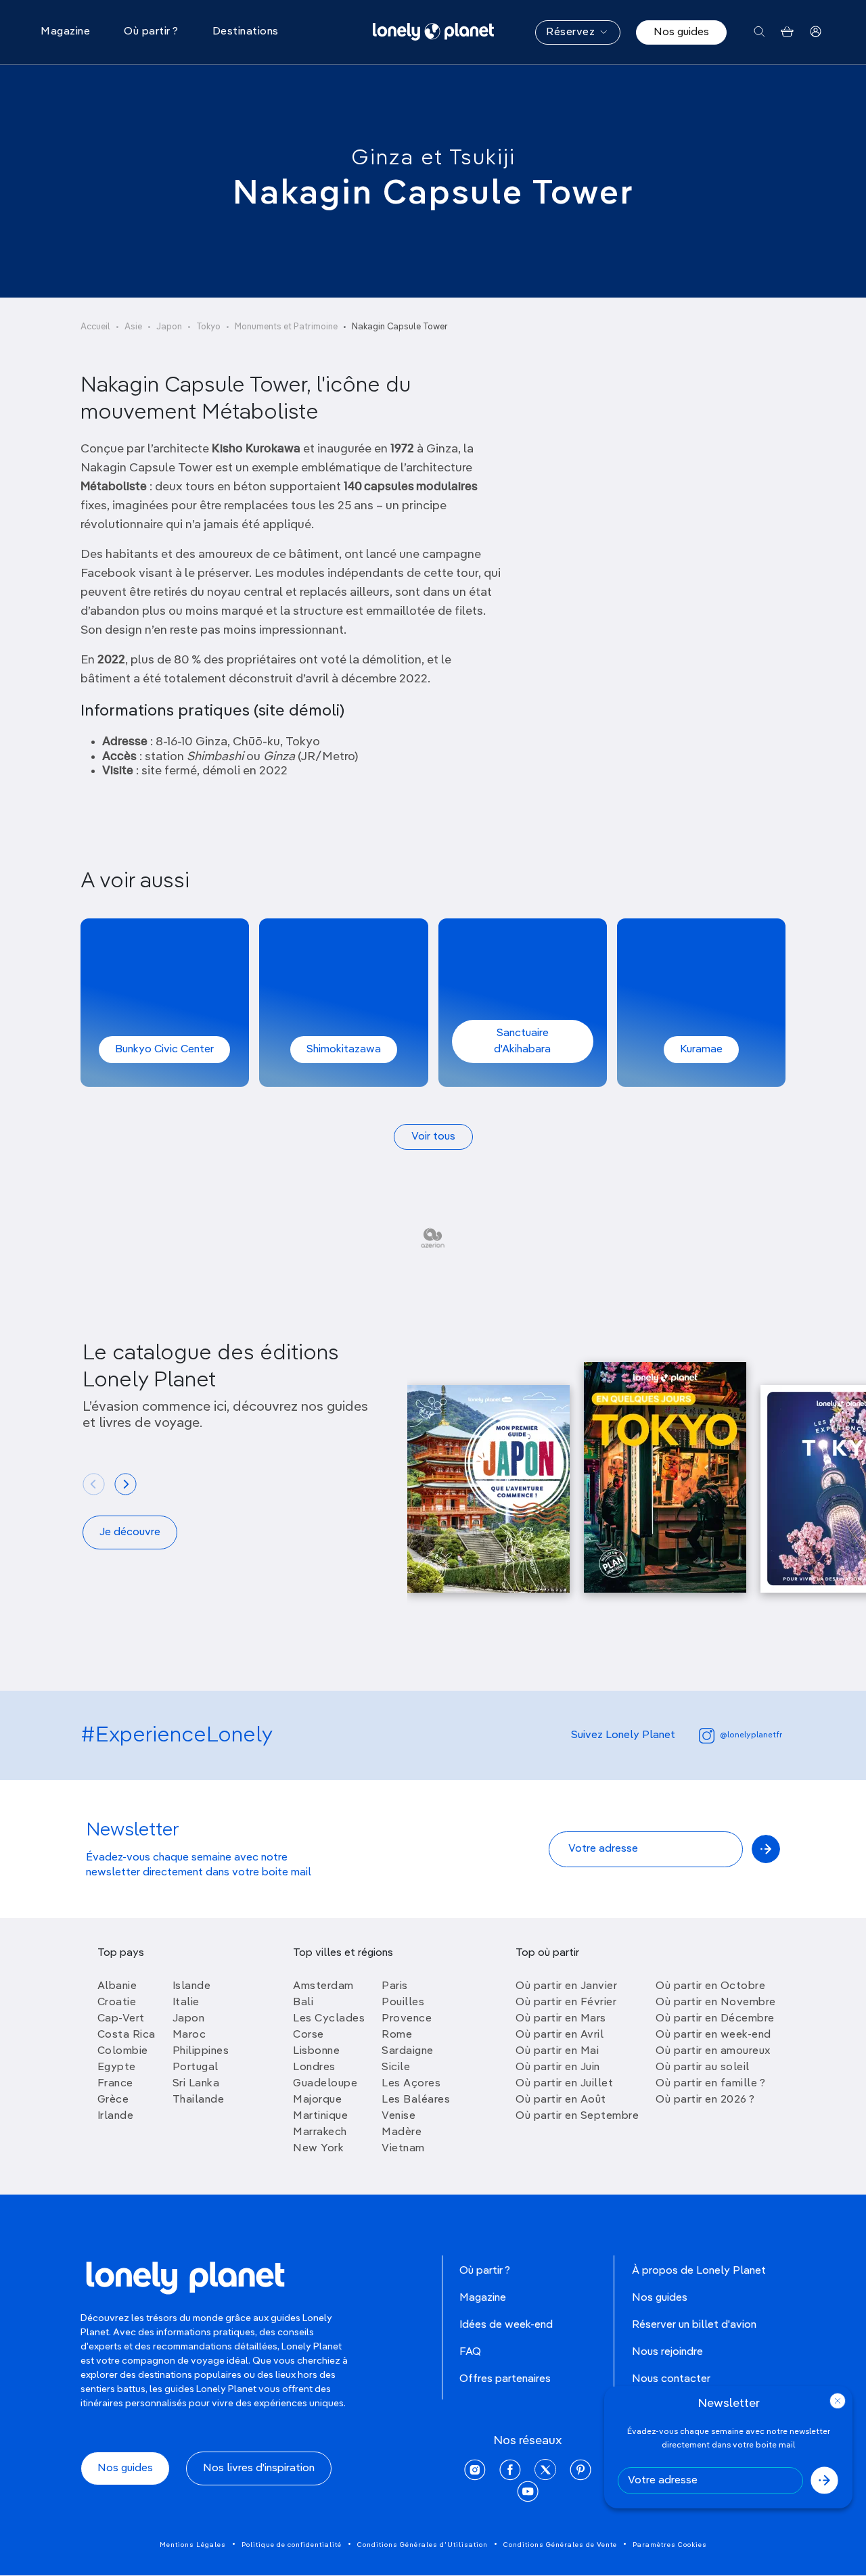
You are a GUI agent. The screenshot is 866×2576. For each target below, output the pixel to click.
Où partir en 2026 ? (705, 2100)
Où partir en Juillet (564, 2084)
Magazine (483, 2298)
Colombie (123, 2051)
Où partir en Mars (561, 2019)
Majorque (317, 2100)
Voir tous (433, 1137)
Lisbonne (316, 2051)
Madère (402, 2132)
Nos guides (681, 32)
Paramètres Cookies (670, 2545)
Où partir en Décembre (715, 2019)
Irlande (116, 2116)
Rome (397, 2035)
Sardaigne (408, 2051)
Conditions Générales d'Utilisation (423, 2545)
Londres (314, 2067)
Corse (309, 2035)
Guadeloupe (325, 2084)
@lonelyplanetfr (751, 1735)
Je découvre (130, 1532)
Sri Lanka (196, 2084)
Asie (133, 327)
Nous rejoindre (667, 2352)
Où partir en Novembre (716, 2003)
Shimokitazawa (344, 1050)
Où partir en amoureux (713, 2051)
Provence (407, 2019)
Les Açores (411, 2084)
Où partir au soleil (703, 2067)
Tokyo (208, 327)
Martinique (320, 2116)
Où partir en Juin (558, 2067)
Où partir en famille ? (710, 2084)
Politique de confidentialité (292, 2545)
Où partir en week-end (713, 2035)
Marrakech (320, 2132)
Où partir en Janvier (566, 1986)
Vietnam (403, 2149)
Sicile (396, 2067)
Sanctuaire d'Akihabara (522, 1041)
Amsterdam (323, 1986)
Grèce (113, 2100)
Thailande (199, 2100)
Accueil (95, 327)
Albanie (117, 1986)
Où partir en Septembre (577, 2116)
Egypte (117, 2067)
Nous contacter (671, 2379)
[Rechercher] (759, 32)
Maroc (189, 2035)
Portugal (196, 2067)
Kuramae (701, 1050)
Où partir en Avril (560, 2035)
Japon (169, 327)
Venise (398, 2116)
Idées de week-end (506, 2325)
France (115, 2084)
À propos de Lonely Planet (699, 2271)
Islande (192, 1986)
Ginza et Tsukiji (433, 158)
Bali (303, 2003)
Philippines (201, 2051)
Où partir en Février (566, 2003)
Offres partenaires (505, 2379)
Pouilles (403, 2003)
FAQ (470, 2352)
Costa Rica (127, 2035)
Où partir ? (485, 2271)
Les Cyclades (329, 2019)
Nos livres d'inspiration (259, 2468)
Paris (395, 1986)
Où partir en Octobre (710, 1986)
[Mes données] (816, 32)
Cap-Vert (121, 2019)
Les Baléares (416, 2100)
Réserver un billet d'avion (694, 2325)
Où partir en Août (561, 2100)
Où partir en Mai (557, 2051)
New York (318, 2149)
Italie (186, 2003)
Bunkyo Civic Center (164, 1050)
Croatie (117, 2003)
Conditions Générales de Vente (560, 2545)
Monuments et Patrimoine (286, 327)
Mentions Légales (193, 2545)
